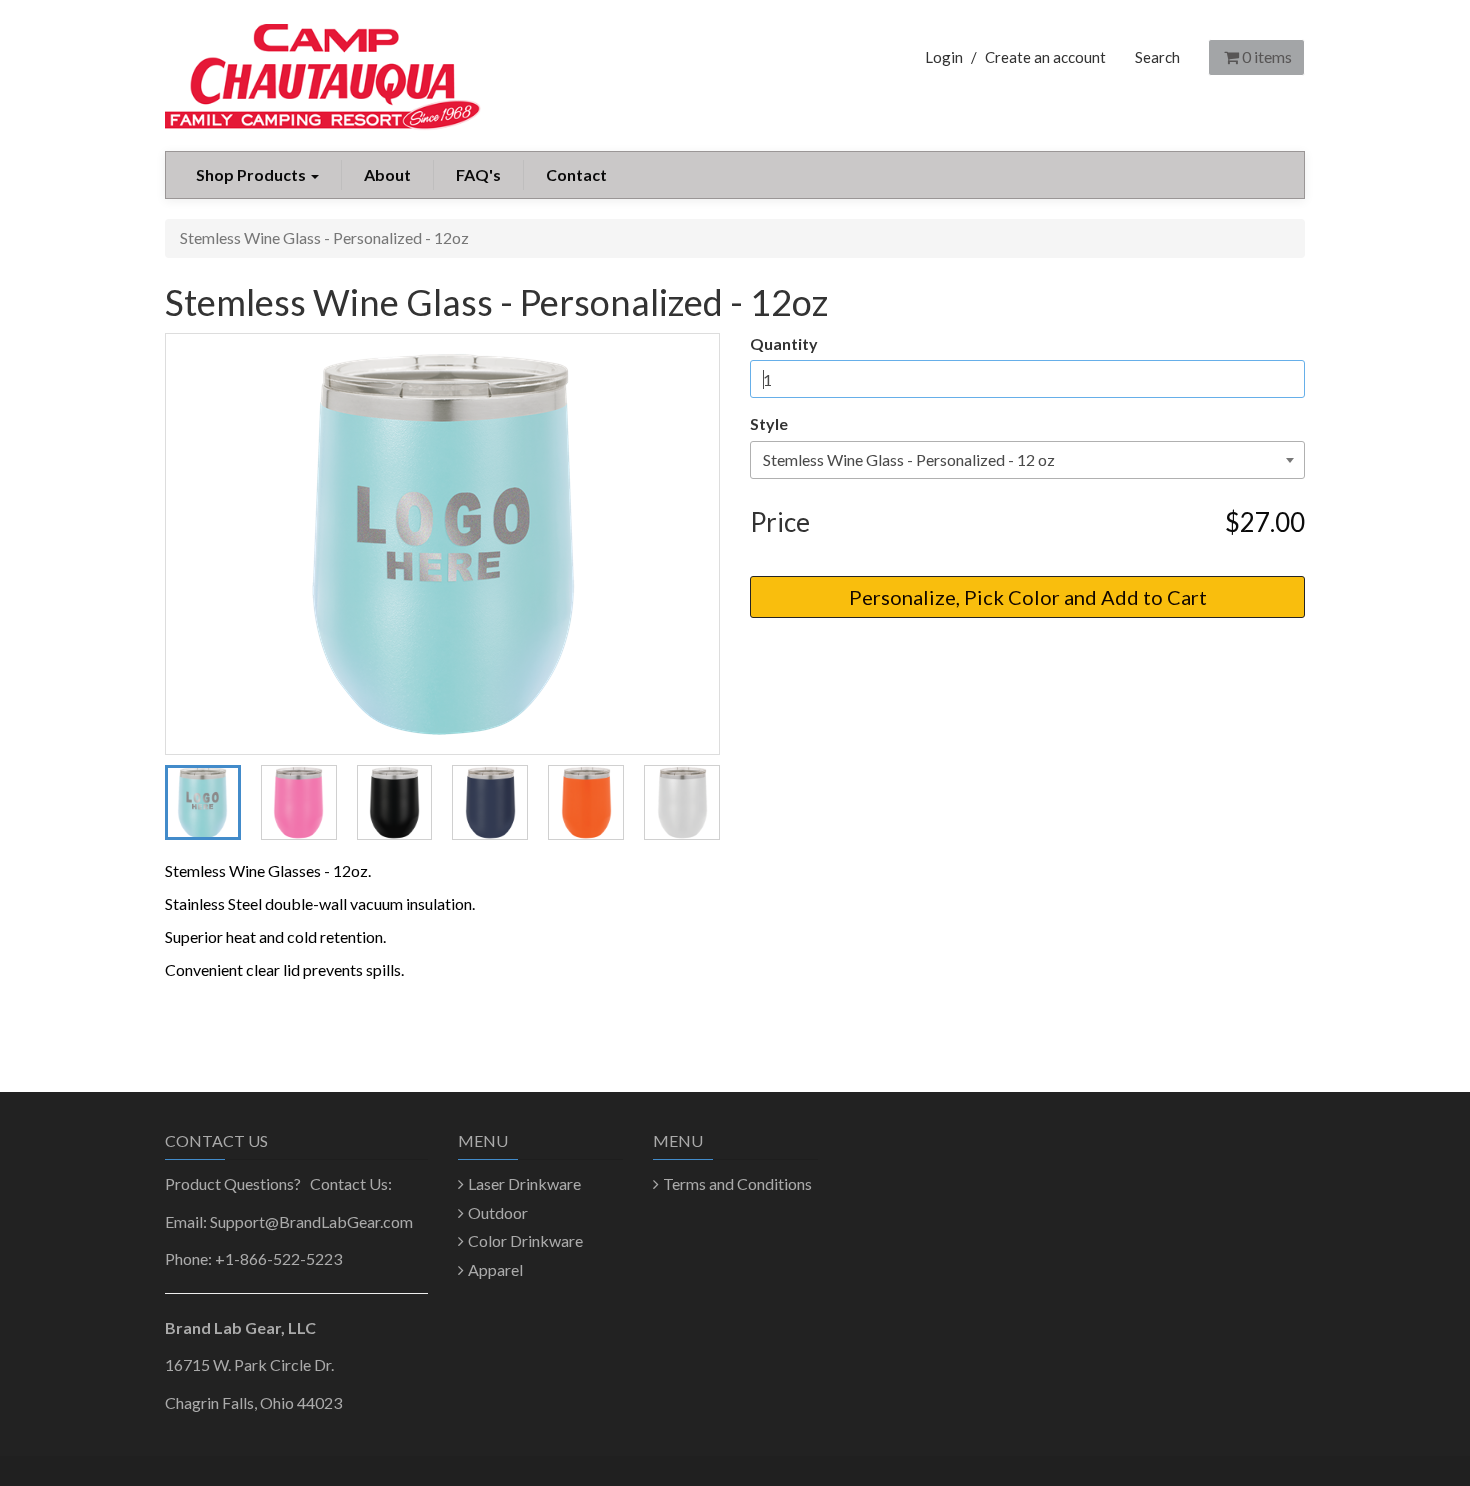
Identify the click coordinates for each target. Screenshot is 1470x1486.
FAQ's (478, 174)
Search (1157, 57)
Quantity (784, 343)
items (1267, 56)
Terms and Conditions (737, 1183)
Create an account (1045, 57)
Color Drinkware (525, 1240)
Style (769, 423)
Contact (576, 174)
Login (944, 57)
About (387, 174)
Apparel (495, 1269)
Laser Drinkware (524, 1183)
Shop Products (252, 174)
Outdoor (498, 1212)
